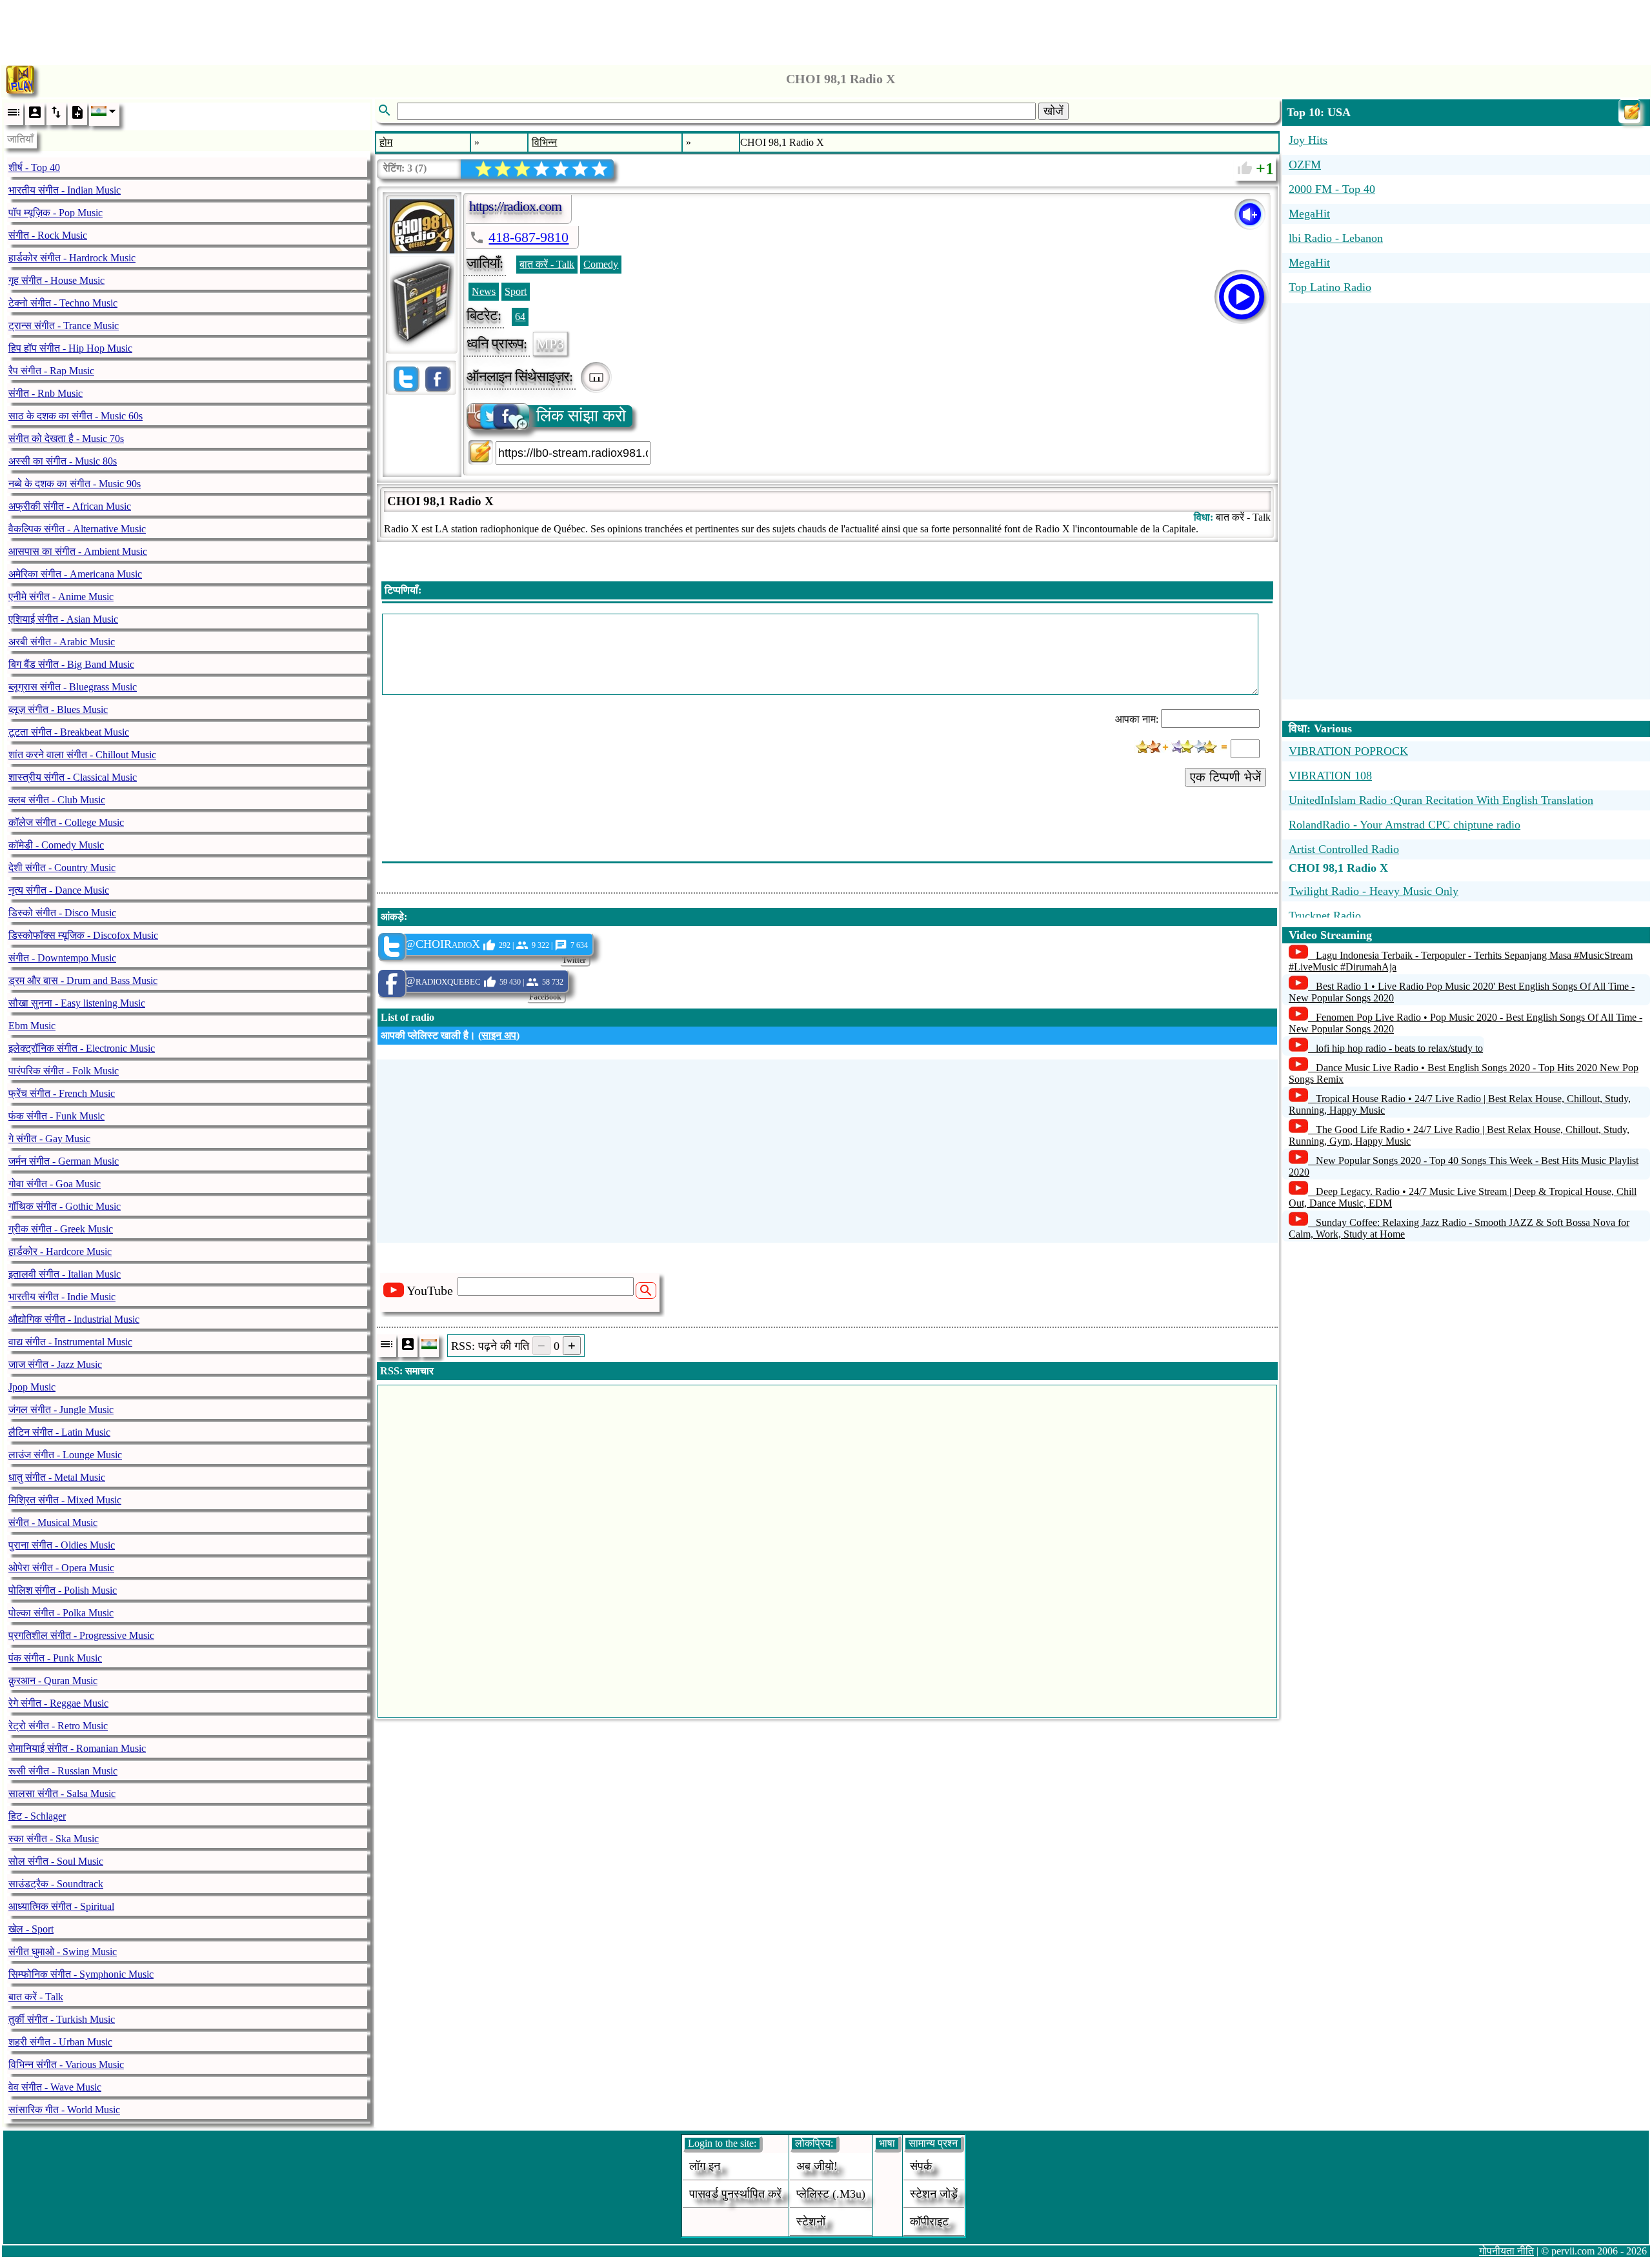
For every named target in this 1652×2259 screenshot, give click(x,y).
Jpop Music (32, 1387)
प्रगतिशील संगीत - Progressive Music (81, 1635)
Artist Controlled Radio (1344, 849)
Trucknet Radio (1325, 916)
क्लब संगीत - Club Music (57, 800)
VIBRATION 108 (1330, 776)
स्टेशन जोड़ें (934, 2194)
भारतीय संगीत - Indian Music (65, 190)
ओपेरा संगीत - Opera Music (61, 1568)
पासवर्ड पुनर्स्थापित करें (735, 2194)
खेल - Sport (31, 1929)
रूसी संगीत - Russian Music (63, 1771)
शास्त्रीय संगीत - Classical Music (73, 777)
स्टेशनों (811, 2222)
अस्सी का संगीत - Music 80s (63, 461)
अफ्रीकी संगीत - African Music (70, 506)
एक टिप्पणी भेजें (1225, 777)
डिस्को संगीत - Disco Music (62, 913)
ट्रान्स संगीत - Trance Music (64, 326)
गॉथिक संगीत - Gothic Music (65, 1206)
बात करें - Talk (36, 1997)
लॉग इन (705, 2166)
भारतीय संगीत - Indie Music (62, 1297)
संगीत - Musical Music (53, 1522)
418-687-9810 (529, 237)
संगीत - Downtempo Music (62, 958)
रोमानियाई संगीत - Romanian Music (77, 1748)
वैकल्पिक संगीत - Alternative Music (77, 529)
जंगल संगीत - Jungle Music (61, 1410)
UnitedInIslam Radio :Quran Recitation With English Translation (1441, 800)
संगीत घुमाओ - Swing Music (63, 1952)
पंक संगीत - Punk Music (55, 1658)
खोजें (1053, 111)
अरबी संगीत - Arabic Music (62, 642)
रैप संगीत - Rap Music (51, 371)
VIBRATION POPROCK (1348, 751)
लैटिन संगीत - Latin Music (59, 1432)
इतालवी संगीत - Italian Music (65, 1274)
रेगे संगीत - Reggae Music (58, 1703)
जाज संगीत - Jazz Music (55, 1364)
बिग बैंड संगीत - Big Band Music (71, 664)
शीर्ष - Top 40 (34, 167)
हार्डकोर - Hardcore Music (60, 1251)
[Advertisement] (826, 29)
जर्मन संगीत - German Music (64, 1161)
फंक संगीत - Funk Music (56, 1116)
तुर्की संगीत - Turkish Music (62, 2019)
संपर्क (921, 2166)
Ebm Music (32, 1026)
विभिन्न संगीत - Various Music (66, 2064)
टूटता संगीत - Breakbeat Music (69, 732)
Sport (516, 291)
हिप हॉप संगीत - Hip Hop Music (70, 348)
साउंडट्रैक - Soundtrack (56, 1884)
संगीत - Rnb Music (45, 393)
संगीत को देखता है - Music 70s (66, 438)
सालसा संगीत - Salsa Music (62, 1793)
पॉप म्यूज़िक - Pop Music (55, 213)
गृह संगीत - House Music (56, 280)
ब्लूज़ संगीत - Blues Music (58, 709)
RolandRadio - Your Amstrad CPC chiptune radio (1405, 825)
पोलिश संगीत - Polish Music (63, 1590)
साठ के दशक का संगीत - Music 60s (76, 416)
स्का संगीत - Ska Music (54, 1839)
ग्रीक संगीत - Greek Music (61, 1229)
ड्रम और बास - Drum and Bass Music (83, 980)
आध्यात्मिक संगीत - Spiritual (61, 1906)
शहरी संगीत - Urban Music (60, 2042)
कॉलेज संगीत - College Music (66, 822)
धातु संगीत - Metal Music (57, 1477)
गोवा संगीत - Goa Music (55, 1184)
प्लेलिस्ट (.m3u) (831, 2194)
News (484, 291)
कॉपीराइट (929, 2222)
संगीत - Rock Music (48, 235)
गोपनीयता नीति (1506, 2251)
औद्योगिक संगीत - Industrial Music (74, 1319)
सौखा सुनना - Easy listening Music (77, 1003)
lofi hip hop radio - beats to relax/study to (1399, 1048)
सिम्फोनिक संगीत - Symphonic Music (81, 1974)
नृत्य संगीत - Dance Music (59, 890)
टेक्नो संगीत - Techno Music (63, 303)
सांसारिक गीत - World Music (64, 2110)
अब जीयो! (817, 2166)
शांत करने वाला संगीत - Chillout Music (82, 755)
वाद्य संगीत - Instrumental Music (70, 1342)
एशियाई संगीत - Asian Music (63, 619)
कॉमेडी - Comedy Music (56, 845)
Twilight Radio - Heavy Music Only (1374, 891)
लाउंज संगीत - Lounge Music (65, 1455)
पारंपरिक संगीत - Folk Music (64, 1071)
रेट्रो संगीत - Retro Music (58, 1726)
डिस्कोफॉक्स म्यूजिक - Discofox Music (83, 935)
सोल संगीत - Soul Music (56, 1861)
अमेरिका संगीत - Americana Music (75, 574)
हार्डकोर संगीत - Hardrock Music (72, 258)
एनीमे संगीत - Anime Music (61, 597)
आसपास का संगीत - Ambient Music (78, 551)
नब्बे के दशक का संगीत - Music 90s (75, 484)
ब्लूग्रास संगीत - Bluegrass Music (73, 687)
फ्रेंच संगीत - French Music (62, 1093)
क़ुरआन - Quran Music (53, 1681)
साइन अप (499, 1035)
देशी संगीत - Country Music (62, 868)
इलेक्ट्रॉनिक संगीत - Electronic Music (82, 1048)
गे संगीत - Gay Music (49, 1139)
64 (520, 316)
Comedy (601, 264)
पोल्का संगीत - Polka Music (61, 1613)
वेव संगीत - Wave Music (55, 2087)
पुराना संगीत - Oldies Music (62, 1545)
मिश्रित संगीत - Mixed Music (65, 1500)
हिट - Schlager (37, 1816)
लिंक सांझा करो (581, 416)
